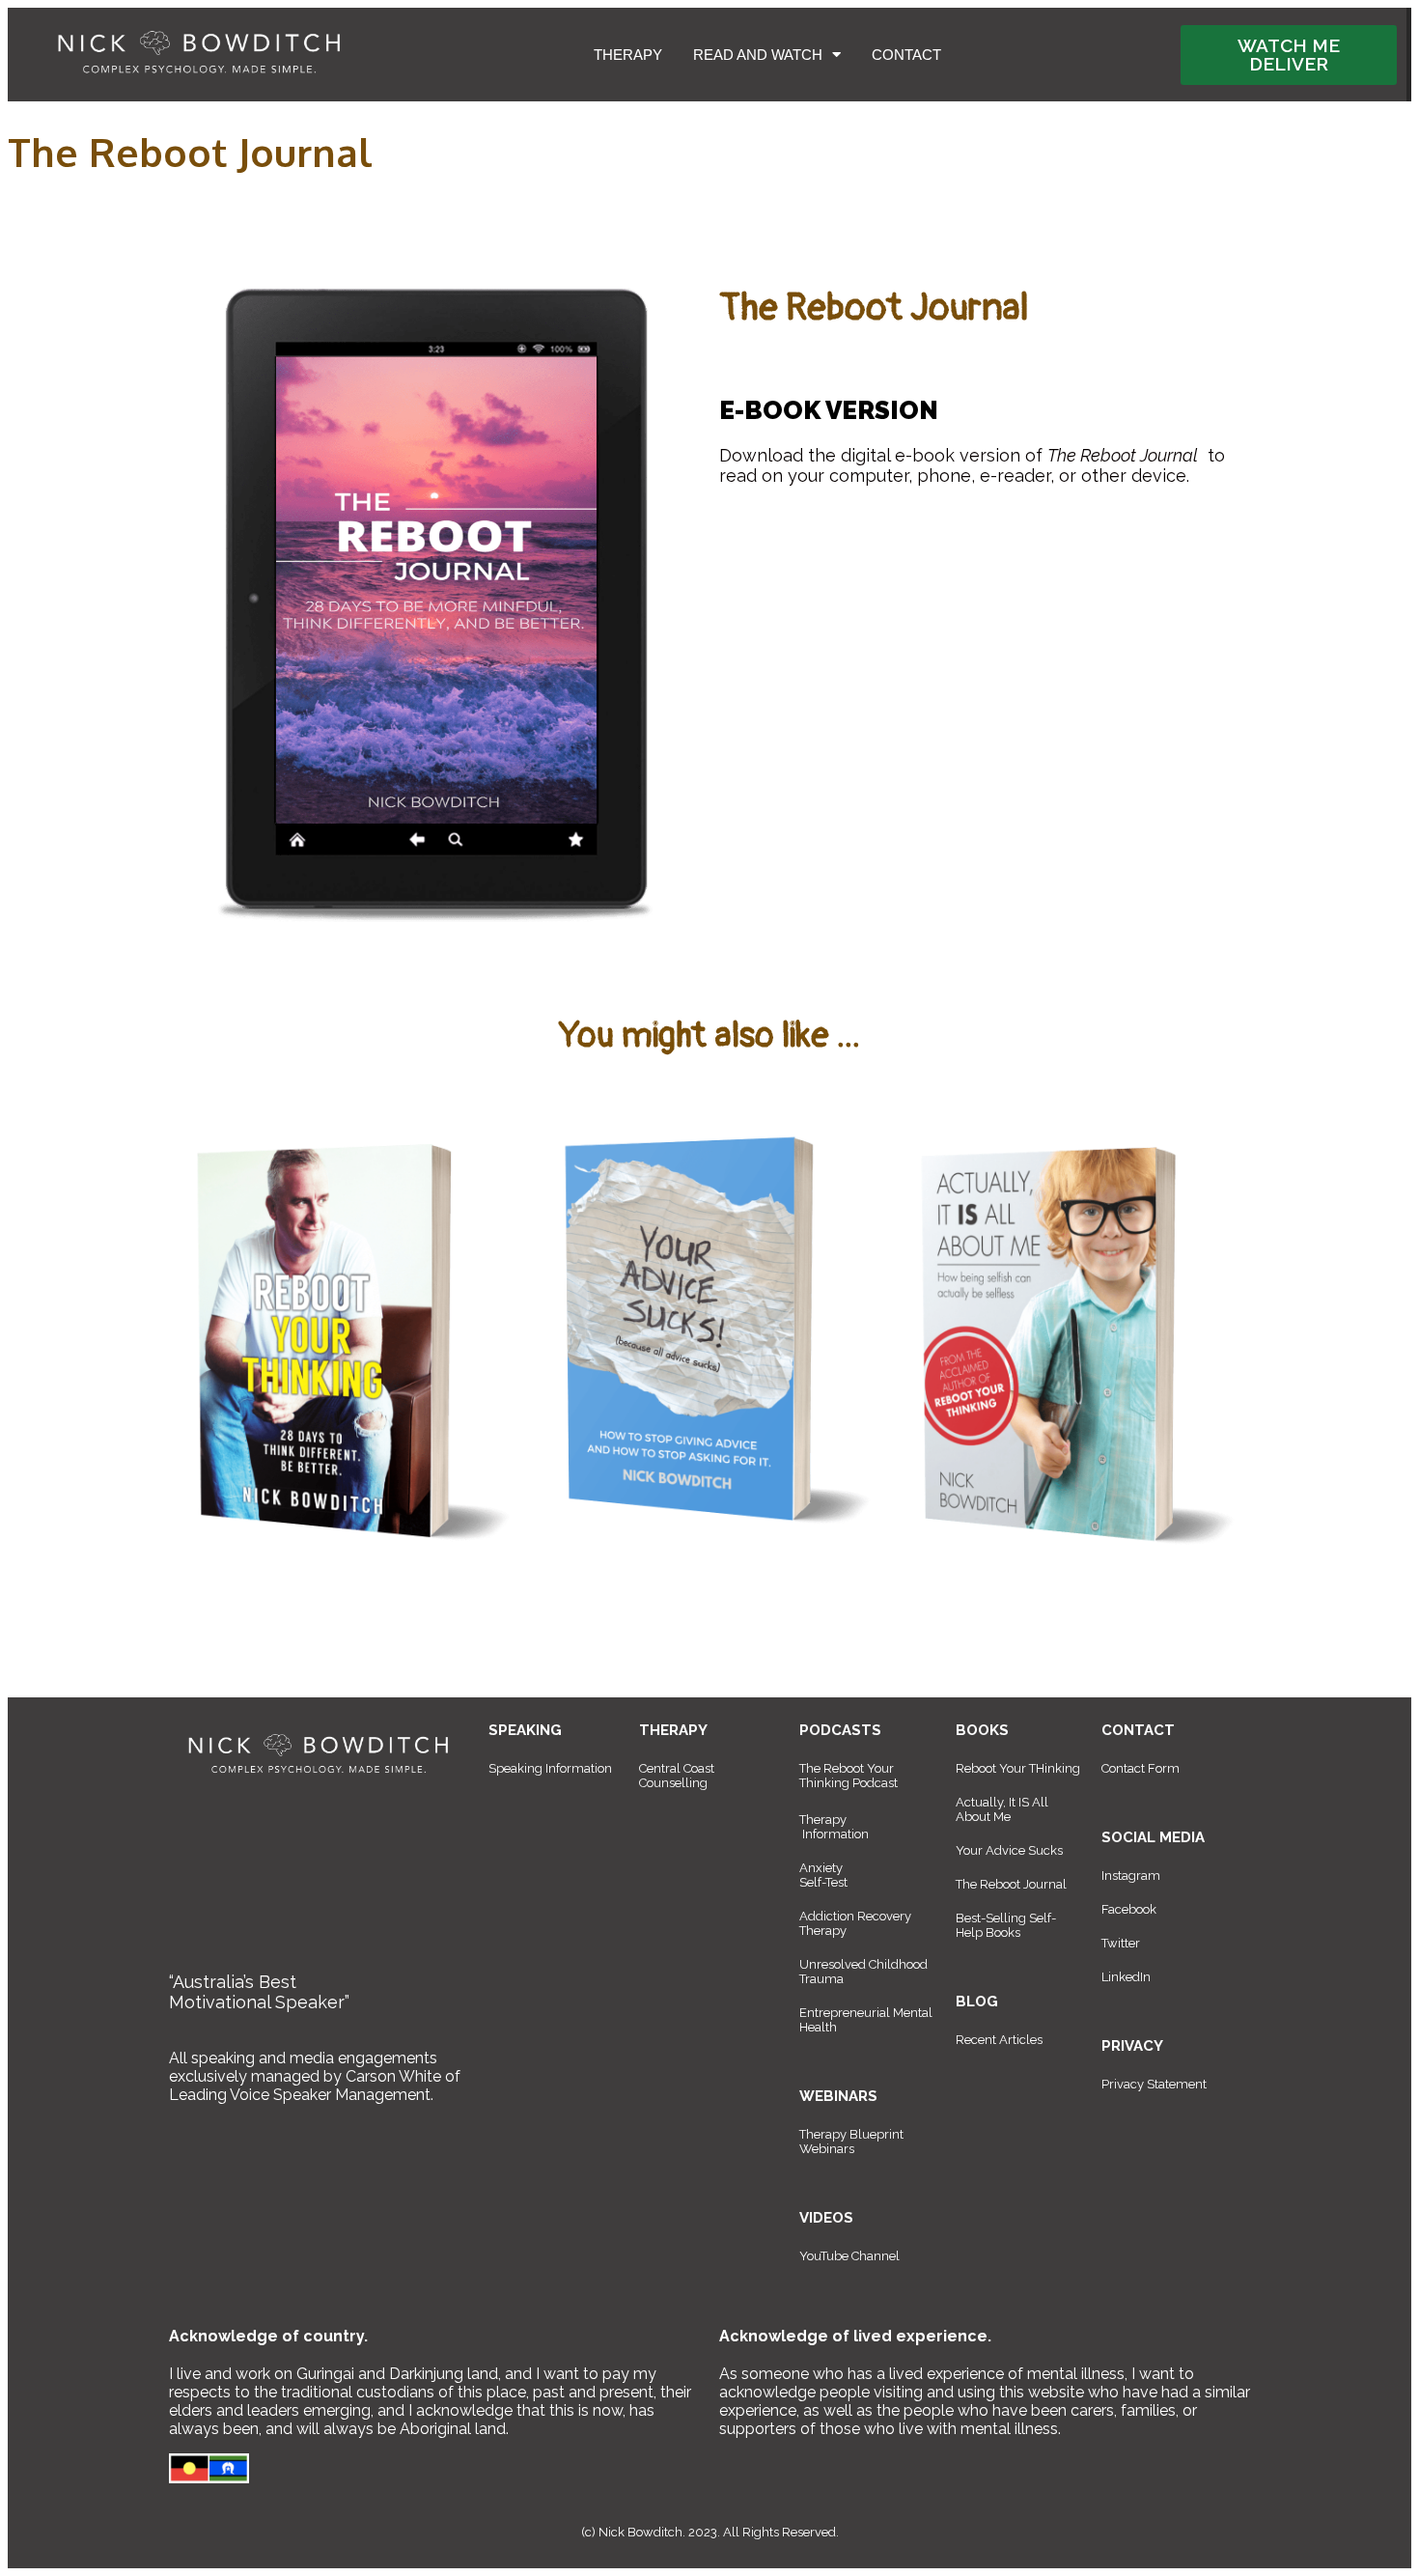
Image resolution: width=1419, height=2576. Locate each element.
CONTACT (906, 55)
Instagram (1131, 1876)
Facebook (1129, 1909)
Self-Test (823, 1882)
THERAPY (628, 55)
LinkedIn (1126, 1977)
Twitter (1121, 1943)
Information (835, 1834)
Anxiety (821, 1868)
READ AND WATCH (758, 55)
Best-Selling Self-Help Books (1006, 1925)
